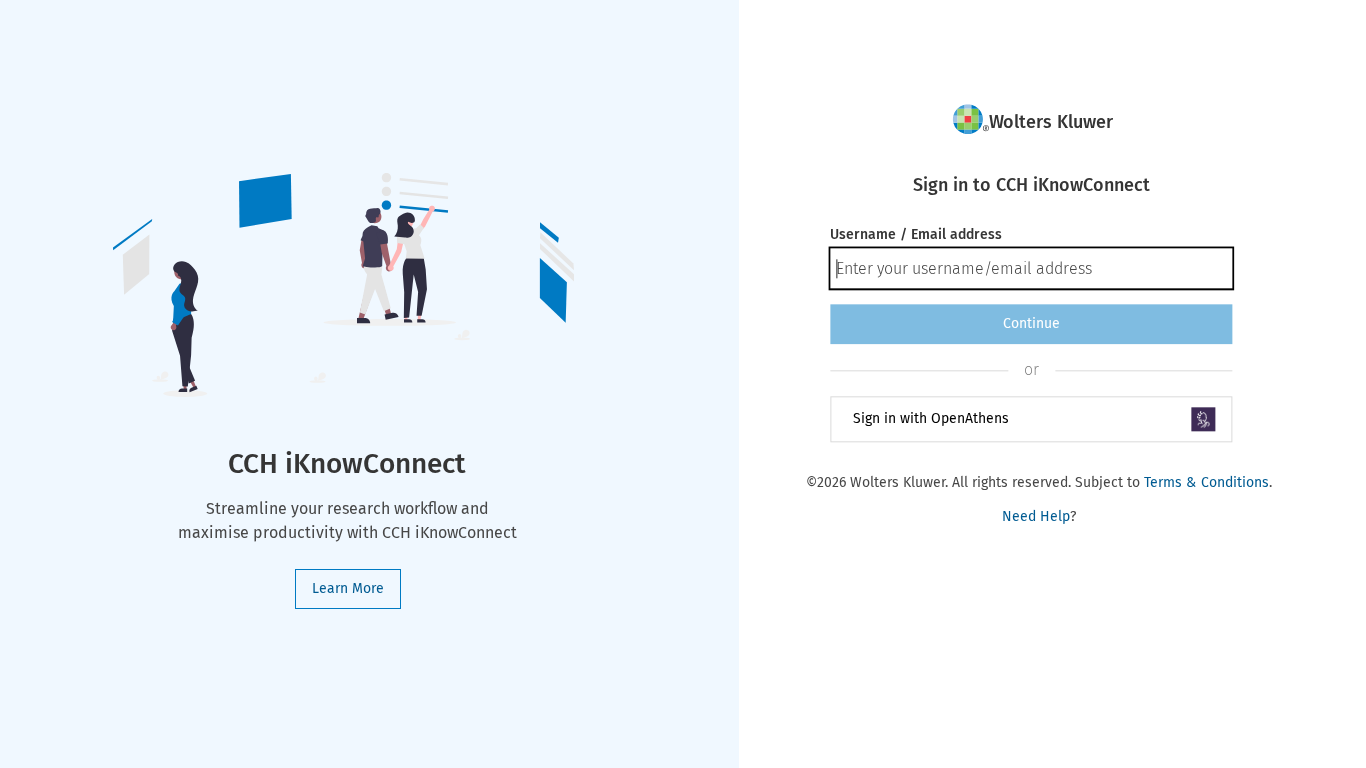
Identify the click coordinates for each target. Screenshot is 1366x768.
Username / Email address (916, 234)
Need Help (1036, 516)
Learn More (348, 588)
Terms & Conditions (1206, 482)
